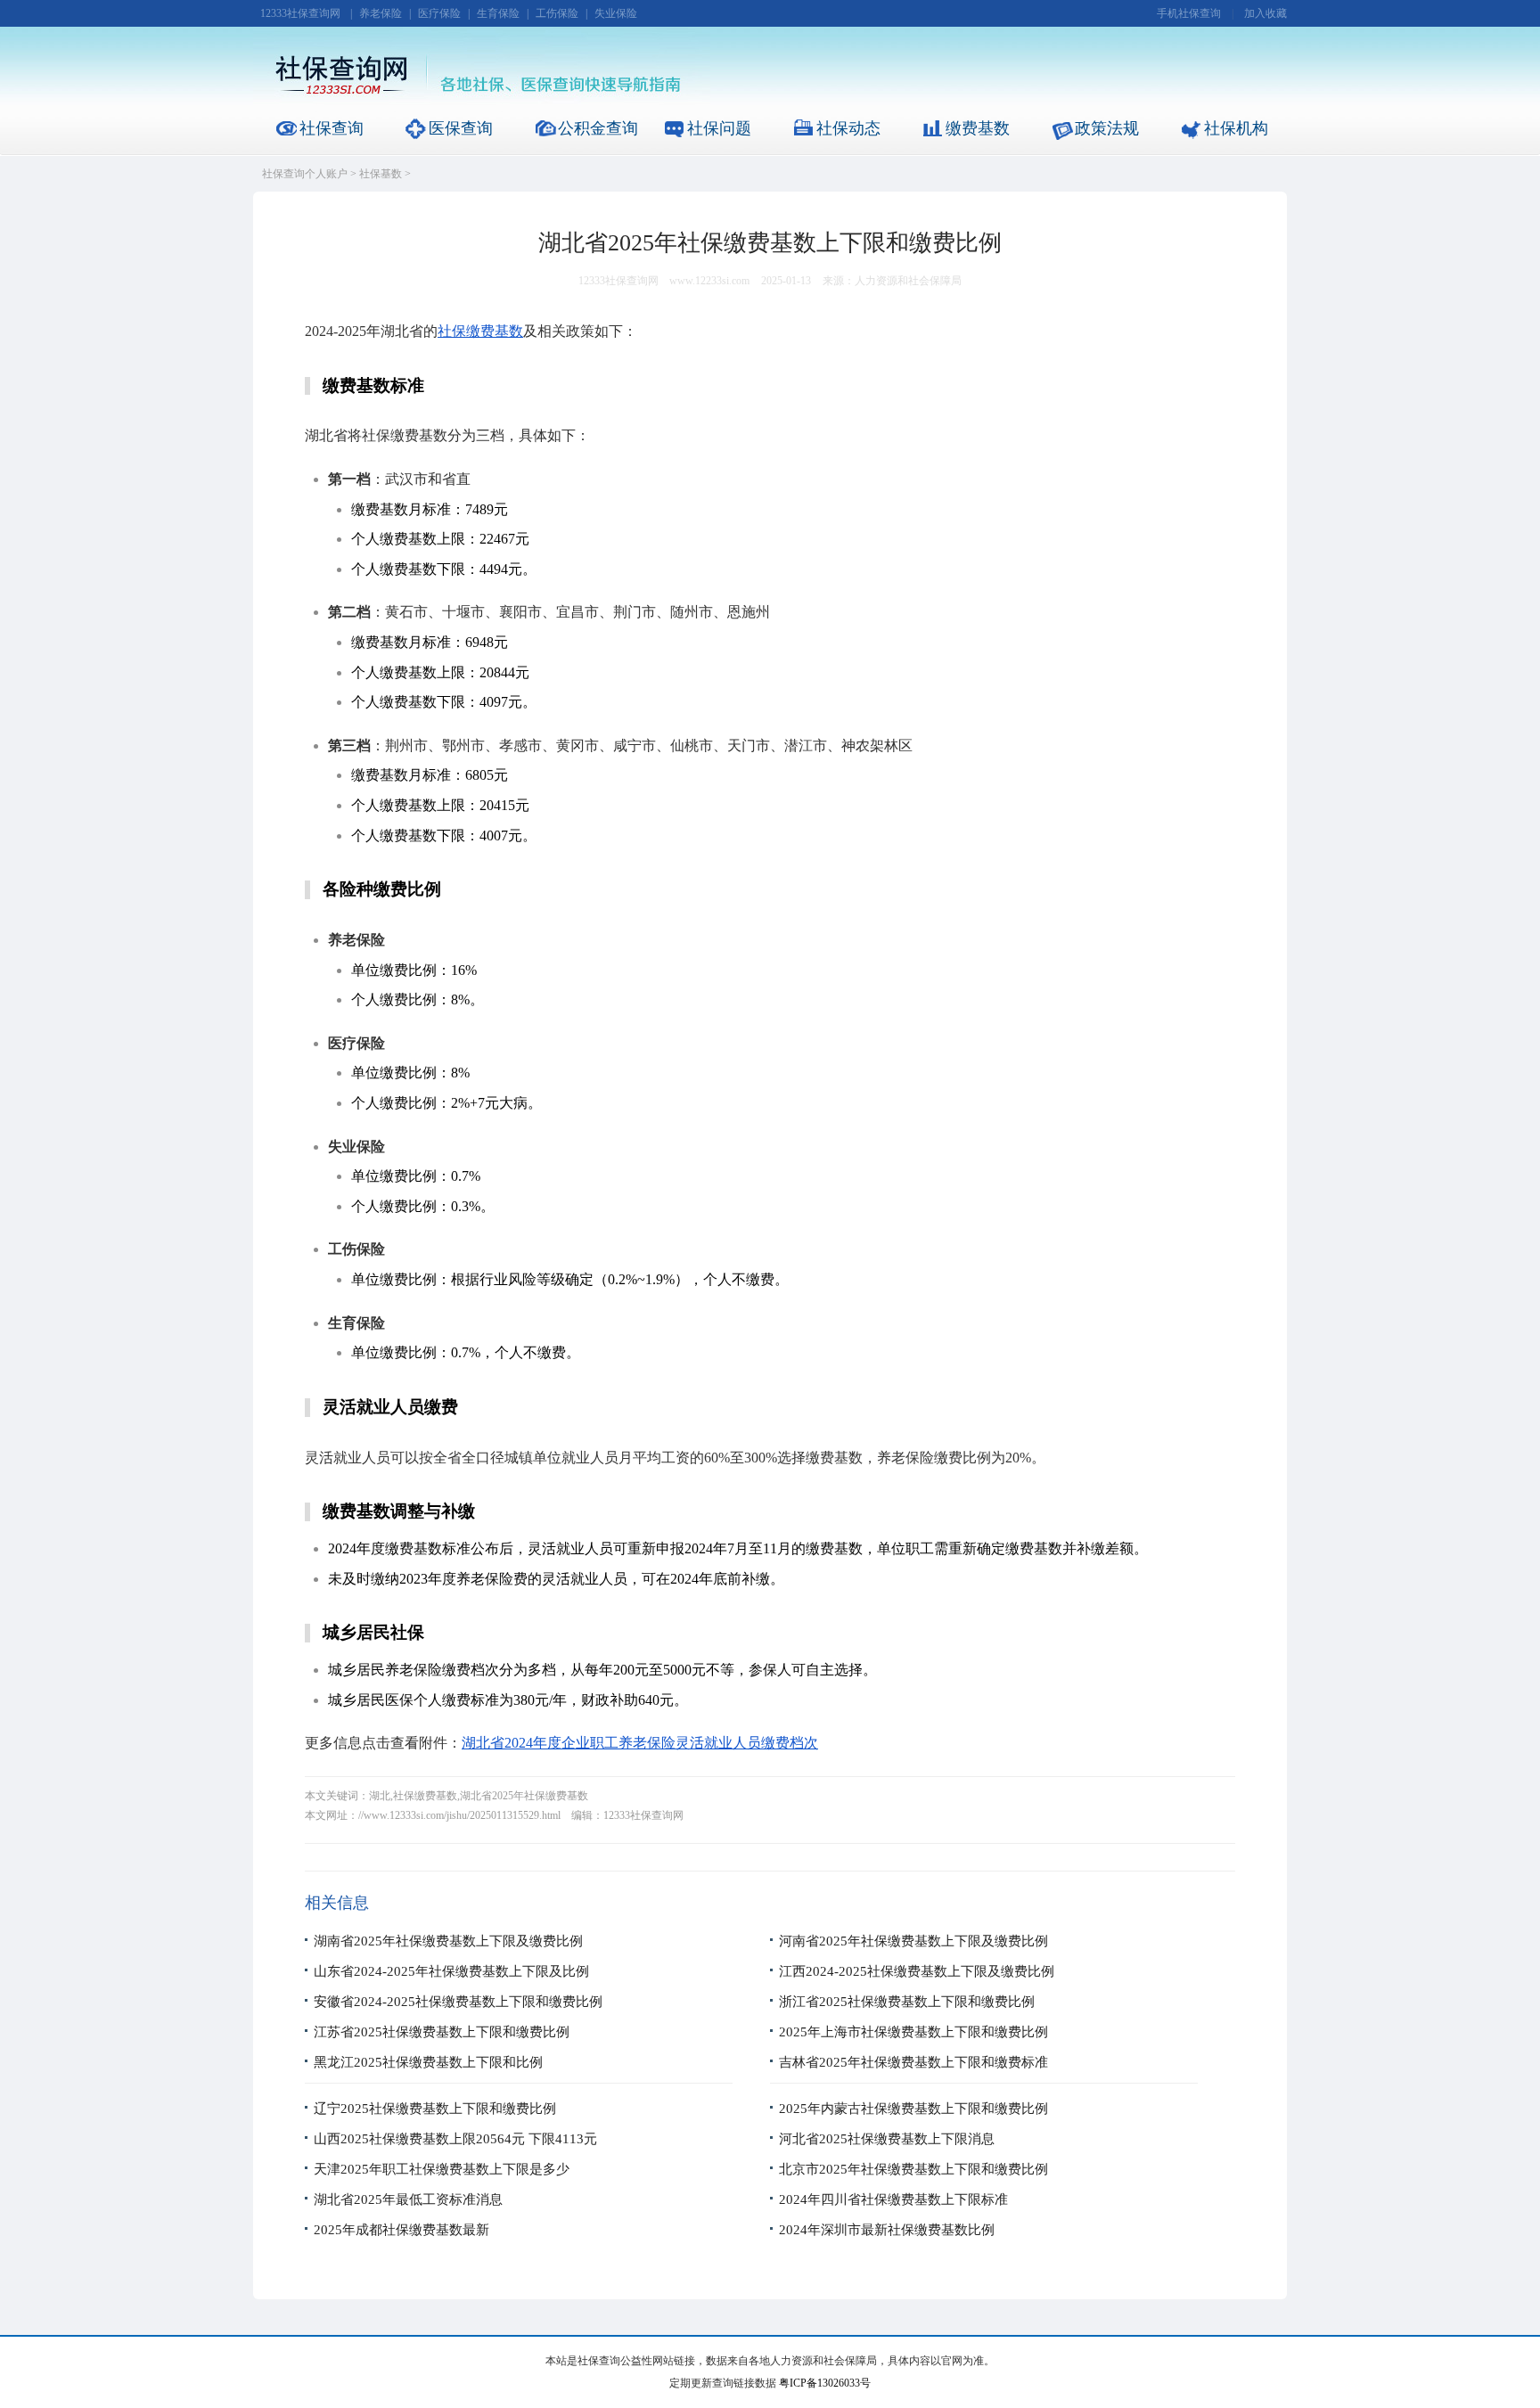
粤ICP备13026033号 (825, 2383)
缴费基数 (978, 128)
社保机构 (1236, 128)
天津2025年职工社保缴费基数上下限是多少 (442, 2169)
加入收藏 (1266, 13)
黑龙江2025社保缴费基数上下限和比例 (428, 2062)
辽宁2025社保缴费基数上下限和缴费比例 (435, 2109)
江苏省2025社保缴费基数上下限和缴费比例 (442, 2032)
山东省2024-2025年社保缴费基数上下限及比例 (451, 1971)
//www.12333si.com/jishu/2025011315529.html (459, 1815)
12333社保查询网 (300, 13)
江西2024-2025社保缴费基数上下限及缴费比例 (917, 1971)
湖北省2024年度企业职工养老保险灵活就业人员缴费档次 (640, 1743)
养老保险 (381, 13)
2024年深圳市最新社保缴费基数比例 (887, 2230)
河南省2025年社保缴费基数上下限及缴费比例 (913, 1941)
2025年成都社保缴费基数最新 (401, 2230)
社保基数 (381, 174)
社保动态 (848, 128)
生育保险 (498, 13)
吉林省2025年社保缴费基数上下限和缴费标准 (913, 2062)
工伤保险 (557, 13)
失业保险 (616, 13)
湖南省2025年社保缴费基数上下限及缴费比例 (448, 1941)
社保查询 (332, 128)
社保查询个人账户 (305, 174)
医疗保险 (439, 13)
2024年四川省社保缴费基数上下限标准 (893, 2199)
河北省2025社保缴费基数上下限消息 (887, 2139)
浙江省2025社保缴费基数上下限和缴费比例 (907, 2002)
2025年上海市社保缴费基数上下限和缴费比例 (913, 2032)
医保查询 (461, 128)
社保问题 (719, 128)
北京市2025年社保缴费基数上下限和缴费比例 (913, 2169)
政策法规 (1107, 128)
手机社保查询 (1189, 13)
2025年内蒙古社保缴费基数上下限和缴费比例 (913, 2109)
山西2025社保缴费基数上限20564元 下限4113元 (455, 2139)
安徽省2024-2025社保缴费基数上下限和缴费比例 (458, 2002)
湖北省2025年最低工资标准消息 (408, 2199)
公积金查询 (598, 128)
